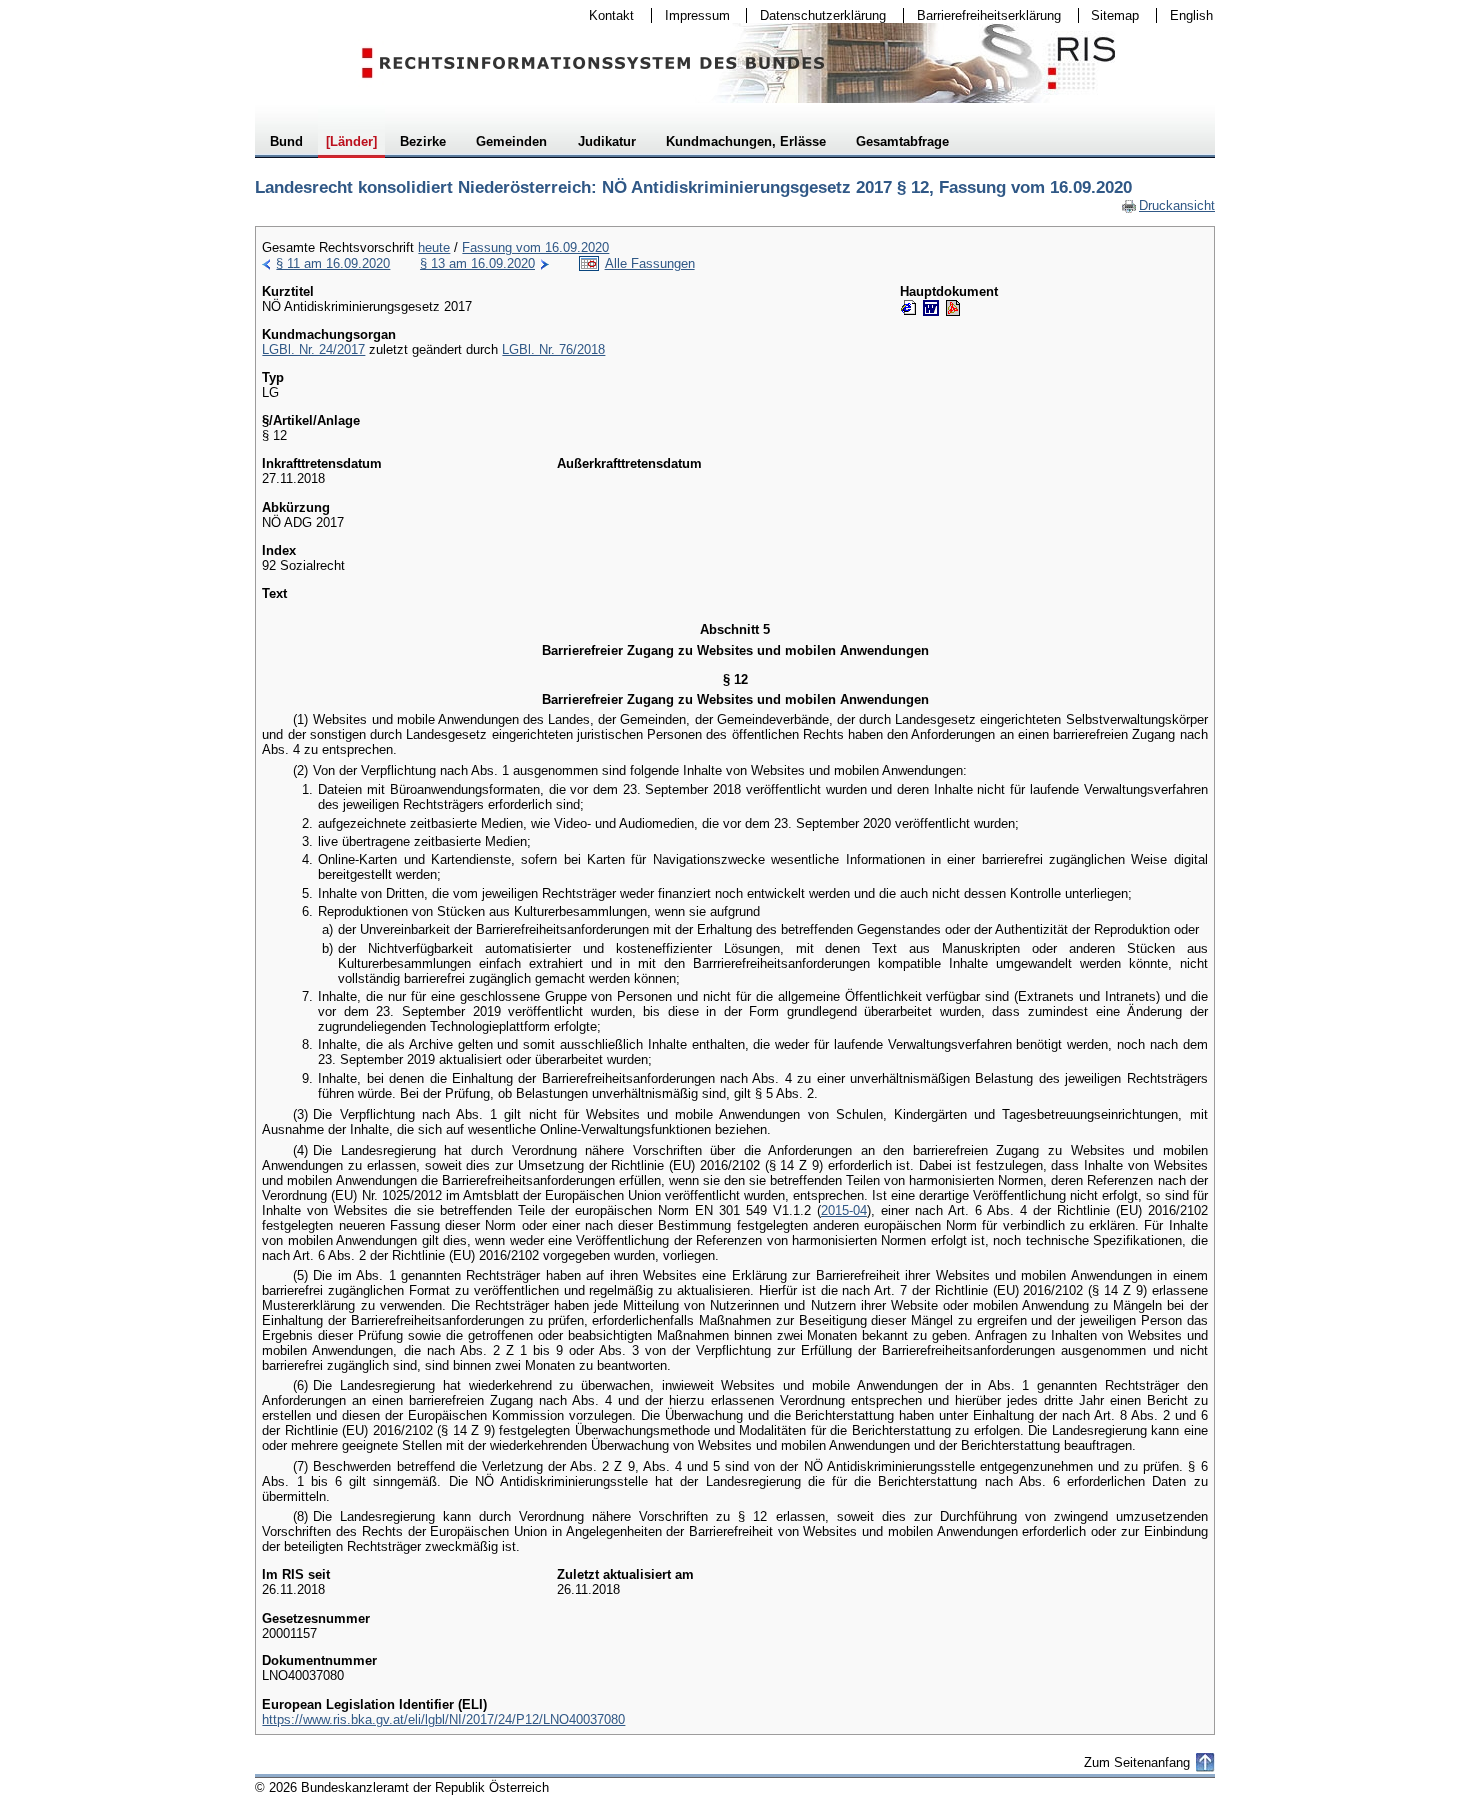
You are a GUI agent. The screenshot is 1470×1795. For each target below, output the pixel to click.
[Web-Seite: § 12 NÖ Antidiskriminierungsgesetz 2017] (909, 308)
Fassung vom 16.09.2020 (535, 247)
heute (434, 247)
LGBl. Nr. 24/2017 (313, 349)
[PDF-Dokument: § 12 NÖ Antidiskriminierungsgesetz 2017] (953, 308)
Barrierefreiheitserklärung (982, 15)
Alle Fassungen (650, 263)
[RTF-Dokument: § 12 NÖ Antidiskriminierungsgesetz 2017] (931, 308)
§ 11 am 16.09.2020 (333, 263)
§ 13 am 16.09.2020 (477, 263)
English (1191, 15)
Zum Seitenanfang (1137, 1762)
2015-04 (844, 1210)
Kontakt (605, 15)
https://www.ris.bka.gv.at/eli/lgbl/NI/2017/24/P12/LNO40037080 (443, 1719)
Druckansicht (1168, 205)
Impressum (691, 15)
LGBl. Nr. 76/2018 (553, 349)
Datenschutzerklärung (816, 15)
